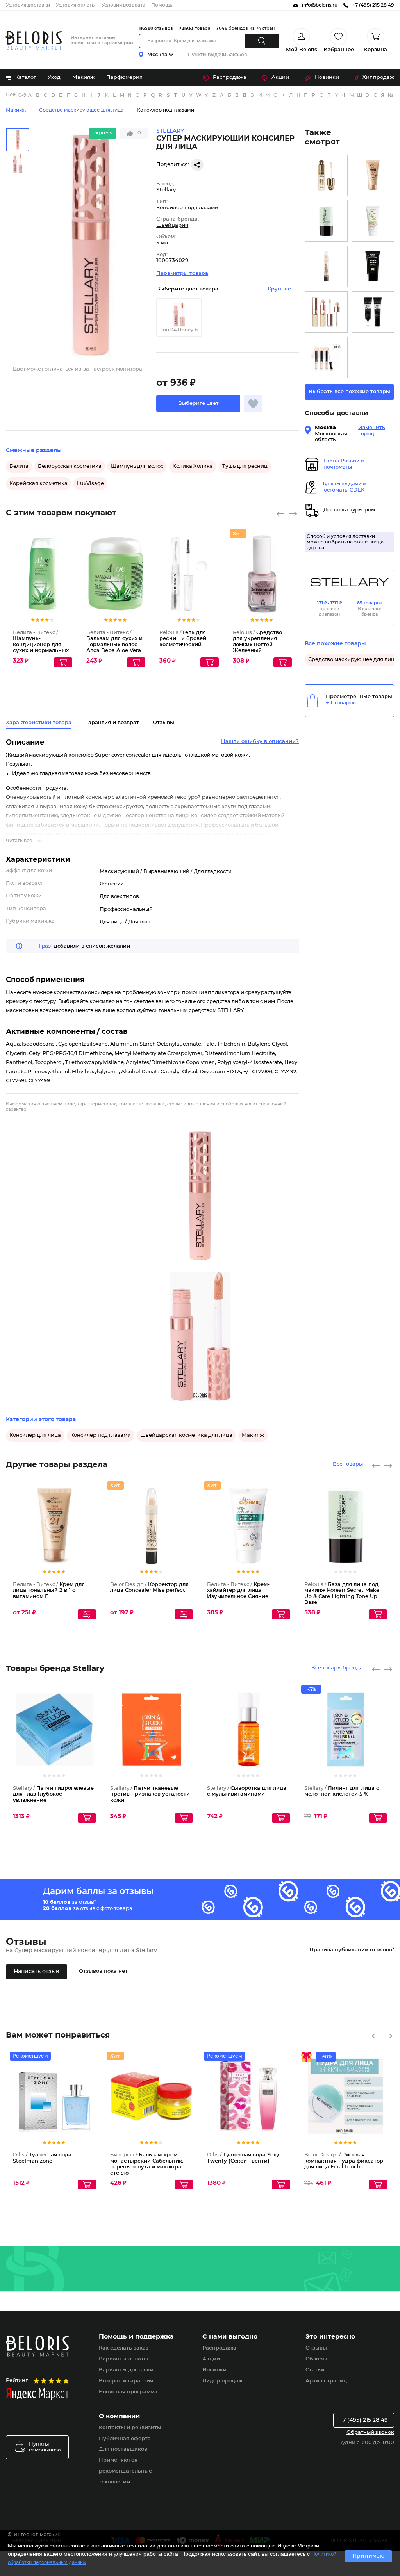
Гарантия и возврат (112, 723)
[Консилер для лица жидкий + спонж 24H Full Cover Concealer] (326, 312)
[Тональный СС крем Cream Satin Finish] (373, 266)
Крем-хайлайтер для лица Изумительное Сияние (238, 1591)
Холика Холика (193, 466)
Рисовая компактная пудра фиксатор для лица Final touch (344, 2161)
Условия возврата (123, 5)
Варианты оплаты (123, 2359)
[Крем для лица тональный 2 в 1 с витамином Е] (373, 175)
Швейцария (172, 225)
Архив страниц (326, 2381)
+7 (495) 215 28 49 (364, 2420)
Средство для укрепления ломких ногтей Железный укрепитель (257, 645)
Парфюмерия (124, 77)
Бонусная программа (128, 2392)
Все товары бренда (337, 1668)
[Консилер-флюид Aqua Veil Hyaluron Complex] (326, 175)
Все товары (348, 1464)
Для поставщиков (123, 2449)
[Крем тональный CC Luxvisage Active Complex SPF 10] (373, 221)
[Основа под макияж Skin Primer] (373, 312)
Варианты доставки (126, 2370)
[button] (198, 404)
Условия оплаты (76, 5)
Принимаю (368, 2556)
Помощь (162, 5)
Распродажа (230, 77)
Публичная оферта (125, 2439)
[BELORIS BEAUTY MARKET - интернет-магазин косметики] (34, 40)
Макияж (83, 77)
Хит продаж (378, 77)
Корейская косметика (38, 484)
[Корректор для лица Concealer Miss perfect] (326, 266)
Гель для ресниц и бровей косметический (183, 639)
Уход (54, 77)
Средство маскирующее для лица (81, 110)
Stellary (166, 190)
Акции (280, 77)
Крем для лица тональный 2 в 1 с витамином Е (49, 1591)
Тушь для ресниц (245, 466)
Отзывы (316, 2348)
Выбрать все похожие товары (349, 392)
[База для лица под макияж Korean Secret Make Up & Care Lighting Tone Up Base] (326, 221)
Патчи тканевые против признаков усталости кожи (150, 1794)
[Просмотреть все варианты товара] (87, 1614)
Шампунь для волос (137, 466)
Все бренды (11, 95)
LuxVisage (90, 484)
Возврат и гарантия (126, 2381)
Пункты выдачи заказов (217, 55)
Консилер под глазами (165, 110)
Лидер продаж (222, 2381)
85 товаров (370, 603)
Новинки (327, 77)
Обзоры (316, 2359)
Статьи (315, 2370)
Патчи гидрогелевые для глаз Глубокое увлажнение (53, 1794)
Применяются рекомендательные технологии (125, 2471)
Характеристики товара (39, 723)
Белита (19, 466)
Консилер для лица (35, 1435)
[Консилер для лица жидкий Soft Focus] (326, 357)
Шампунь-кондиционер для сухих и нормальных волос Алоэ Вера (41, 645)
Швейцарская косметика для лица (186, 1435)
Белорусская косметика (70, 466)
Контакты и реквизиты (130, 2428)
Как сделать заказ (124, 2348)
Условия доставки (28, 5)
